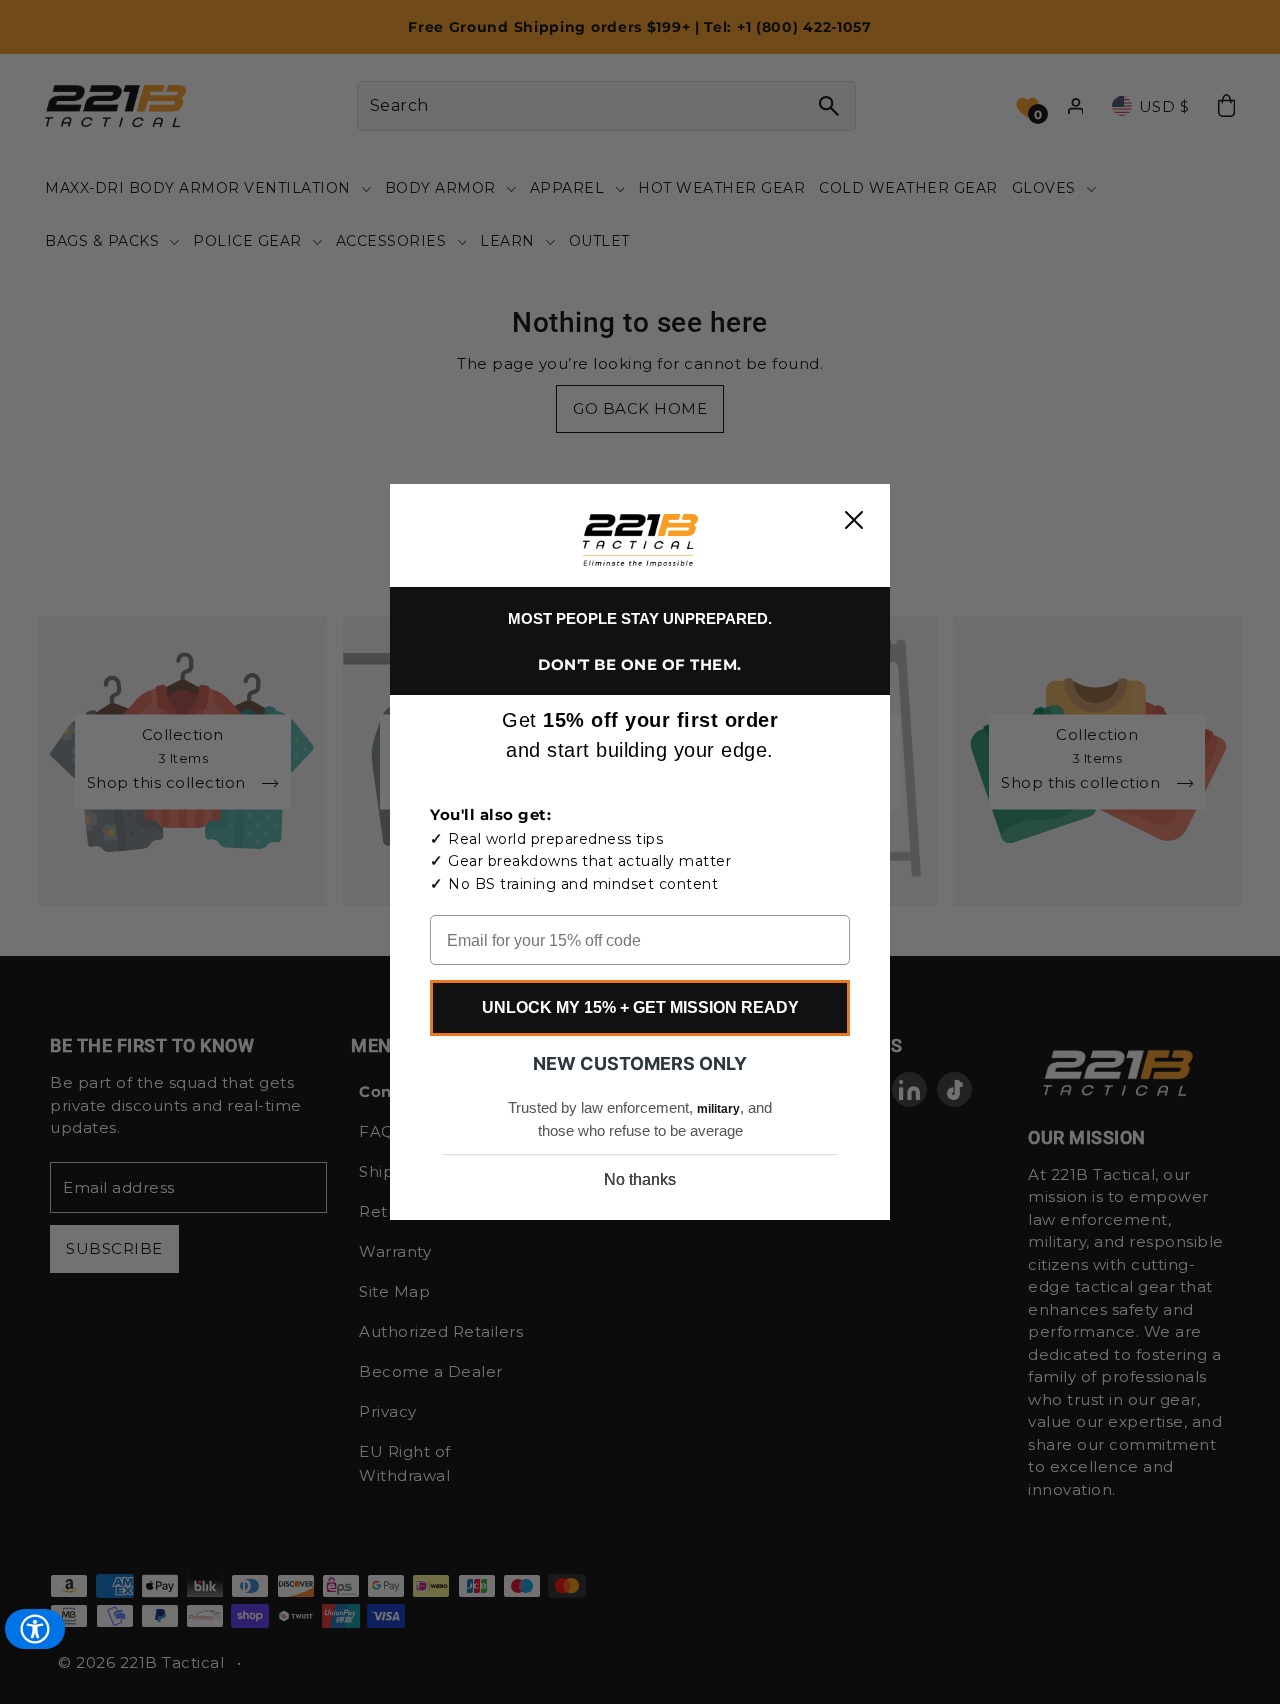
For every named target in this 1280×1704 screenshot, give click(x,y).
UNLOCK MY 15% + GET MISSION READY (640, 1007)
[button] (640, 540)
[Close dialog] (854, 520)
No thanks (640, 1179)
